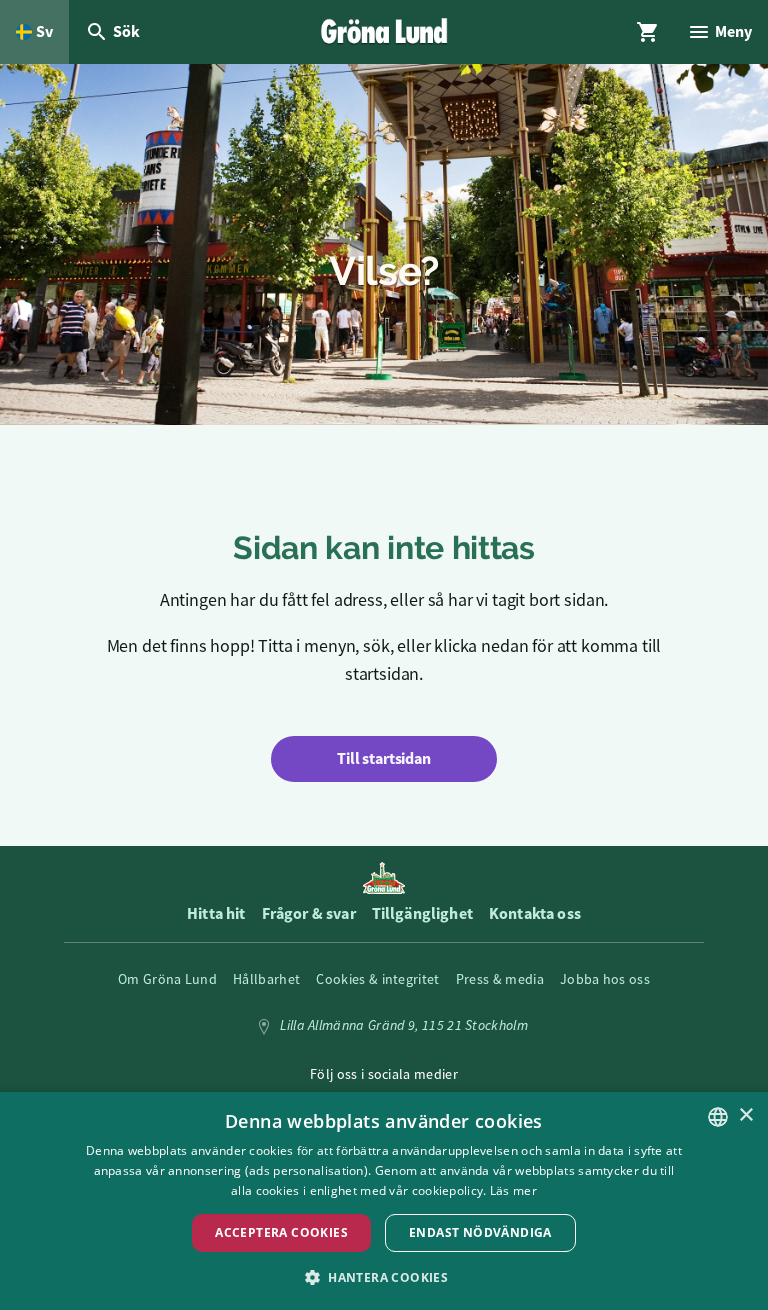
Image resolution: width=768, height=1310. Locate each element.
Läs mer (513, 1190)
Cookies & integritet (377, 979)
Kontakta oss (535, 913)
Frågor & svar (309, 913)
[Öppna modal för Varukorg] (648, 32)
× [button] (745, 1115)
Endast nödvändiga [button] (480, 1232)
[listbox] (718, 1117)
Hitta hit (216, 913)
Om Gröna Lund (167, 979)
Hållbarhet (266, 979)
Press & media (500, 979)
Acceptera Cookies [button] (281, 1232)
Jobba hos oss (605, 979)
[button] (384, 1276)
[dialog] (384, 1201)
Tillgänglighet (422, 913)
